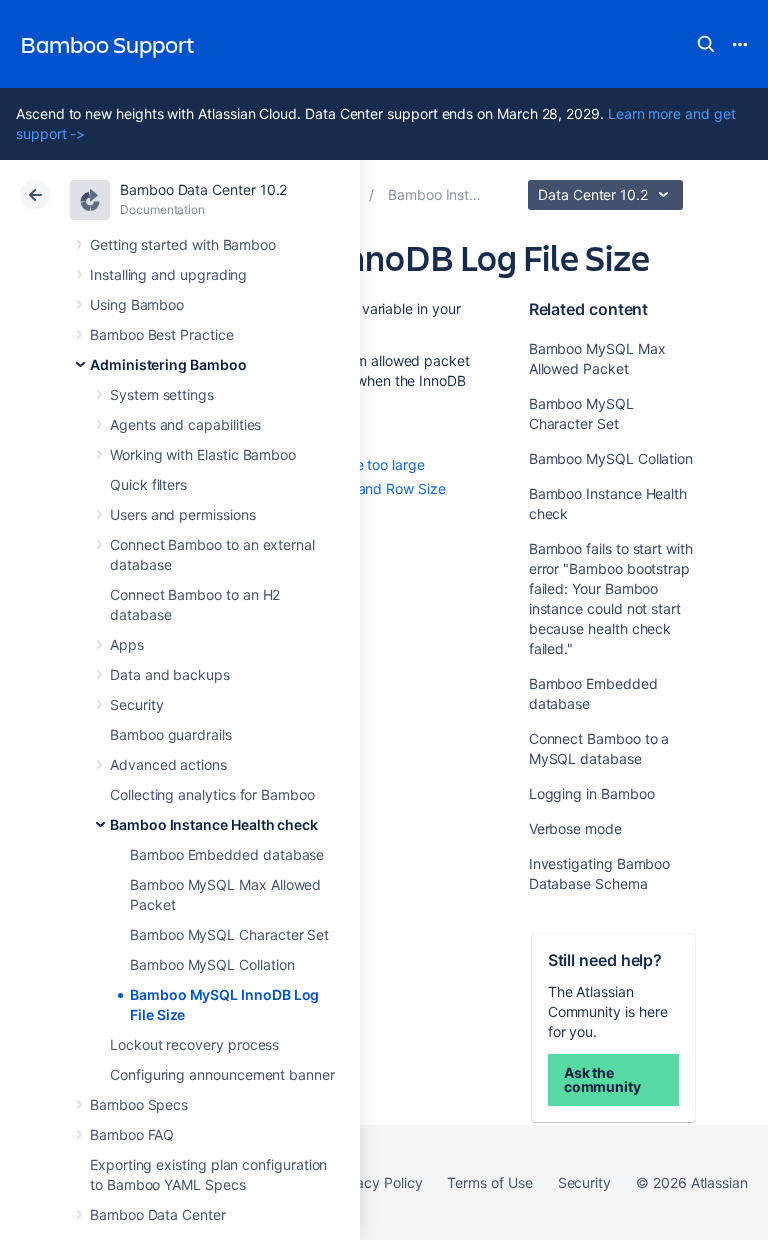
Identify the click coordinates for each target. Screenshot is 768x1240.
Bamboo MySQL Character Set (229, 934)
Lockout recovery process (194, 1044)
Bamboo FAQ (132, 1134)
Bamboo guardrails (171, 734)
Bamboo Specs (139, 1104)
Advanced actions (168, 764)
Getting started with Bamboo (183, 244)
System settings (162, 394)
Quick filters (148, 484)
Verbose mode (575, 828)
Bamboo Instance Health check (214, 824)
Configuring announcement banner (222, 1074)
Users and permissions (183, 514)
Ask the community (602, 1079)
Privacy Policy (376, 1182)
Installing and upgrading (168, 274)
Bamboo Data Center (158, 1214)
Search (706, 44)
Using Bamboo (137, 304)
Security (136, 704)
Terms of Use (489, 1182)
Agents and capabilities (185, 424)
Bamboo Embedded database (227, 854)
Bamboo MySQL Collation (212, 964)
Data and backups (170, 674)
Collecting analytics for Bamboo (212, 794)
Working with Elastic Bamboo (203, 454)
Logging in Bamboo (592, 793)
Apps (127, 644)
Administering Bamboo (168, 364)
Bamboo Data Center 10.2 (203, 189)
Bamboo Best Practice (162, 334)
